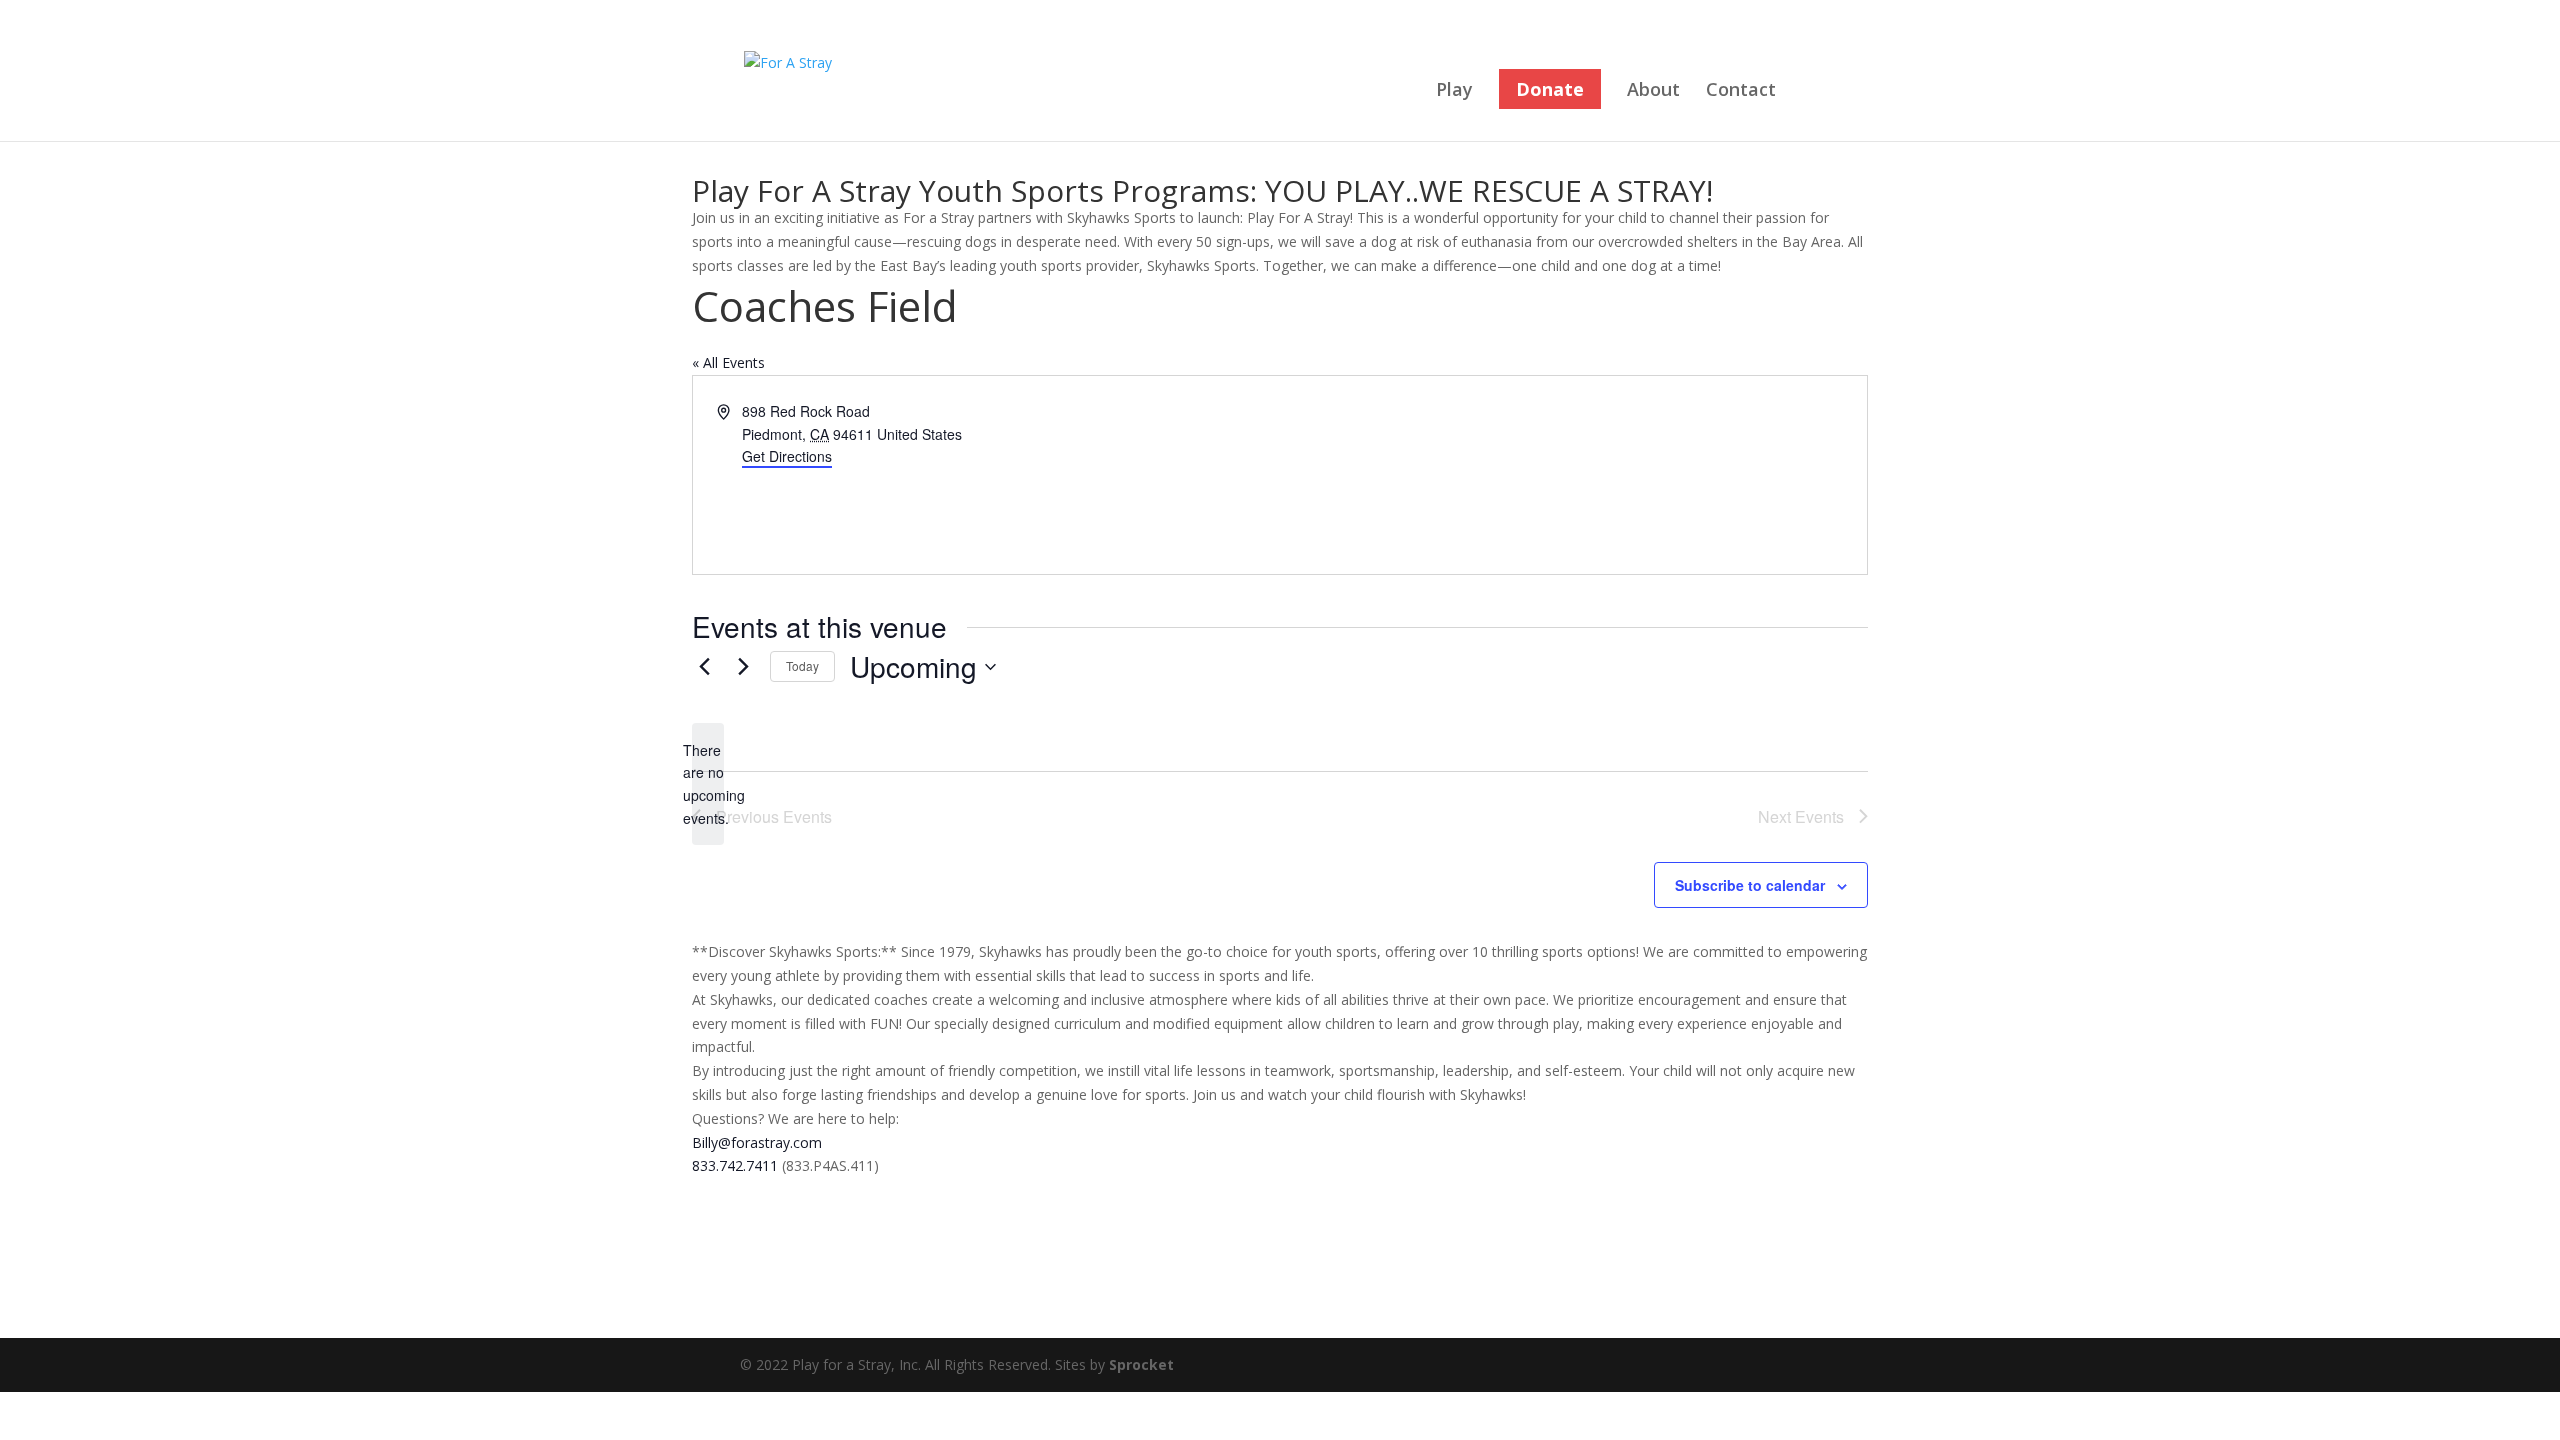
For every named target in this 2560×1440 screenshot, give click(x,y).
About (1653, 91)
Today (802, 665)
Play (1454, 91)
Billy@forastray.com (757, 1142)
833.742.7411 (735, 1165)
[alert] (708, 784)
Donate (1550, 89)
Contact (1741, 91)
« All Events (728, 362)
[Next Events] (743, 667)
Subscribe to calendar (1750, 885)
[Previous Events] (704, 667)
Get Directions (787, 456)
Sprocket (1141, 1364)
